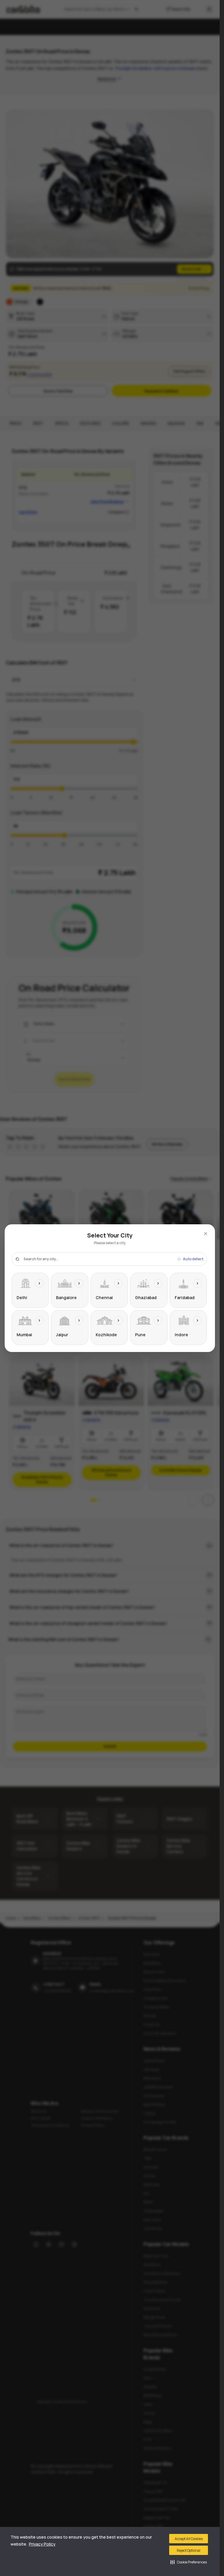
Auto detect (193, 1259)
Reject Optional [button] (189, 2550)
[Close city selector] (206, 1234)
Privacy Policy (42, 2544)
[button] (189, 2562)
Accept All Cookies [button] (189, 2539)
